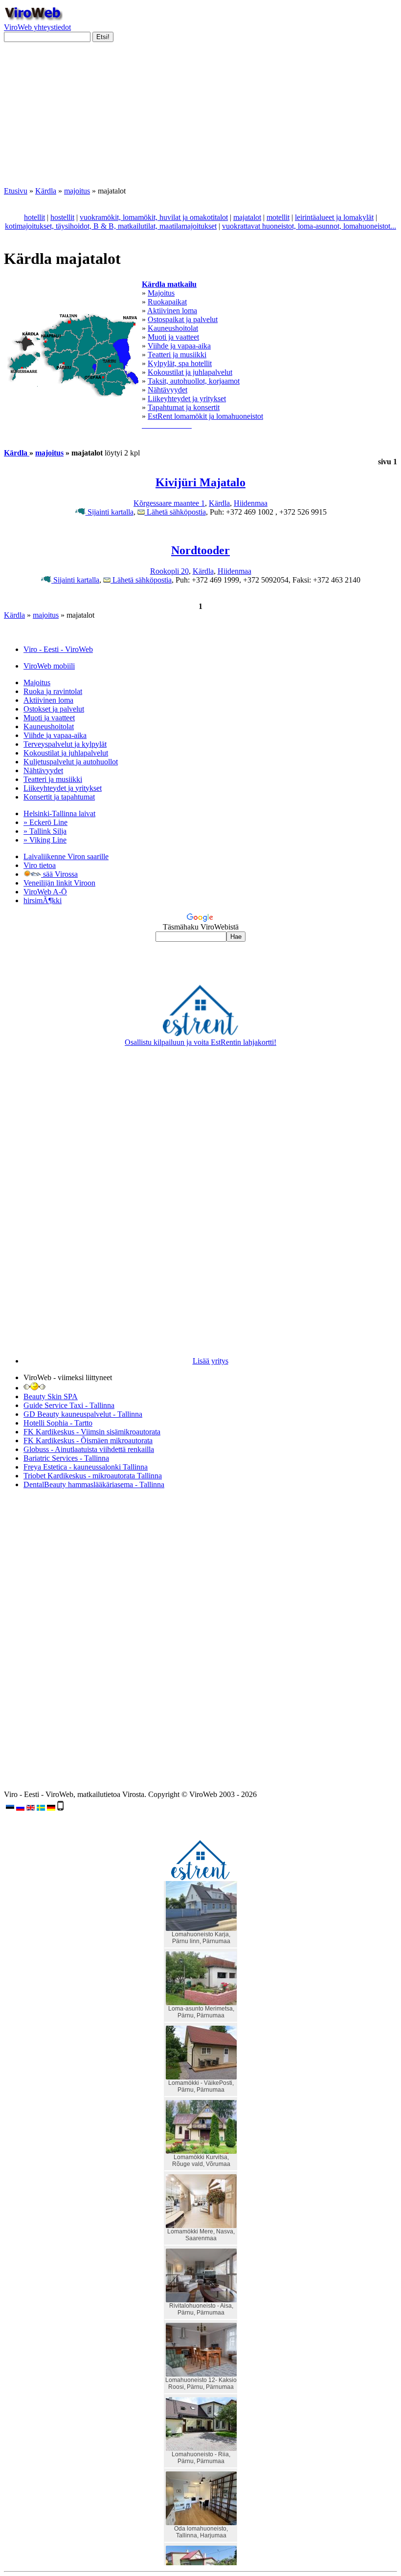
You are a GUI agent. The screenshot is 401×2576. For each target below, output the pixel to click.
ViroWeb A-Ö (45, 892)
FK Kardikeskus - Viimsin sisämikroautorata (92, 1432)
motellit (278, 217)
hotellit (34, 217)
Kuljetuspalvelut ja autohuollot (71, 762)
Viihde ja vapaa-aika (179, 346)
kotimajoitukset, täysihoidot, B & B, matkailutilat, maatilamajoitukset (111, 226)
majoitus (77, 191)
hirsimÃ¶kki (43, 900)
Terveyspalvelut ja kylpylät (65, 744)
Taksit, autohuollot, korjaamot (194, 381)
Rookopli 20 (169, 571)
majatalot (247, 217)
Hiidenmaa (251, 503)
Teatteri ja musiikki (177, 355)
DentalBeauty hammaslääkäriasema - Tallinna (94, 1484)
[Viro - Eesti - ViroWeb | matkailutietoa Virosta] (33, 18)
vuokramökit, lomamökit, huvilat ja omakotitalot (154, 217)
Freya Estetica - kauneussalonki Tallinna (86, 1467)
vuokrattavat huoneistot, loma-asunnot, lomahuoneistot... (309, 226)
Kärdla (46, 191)
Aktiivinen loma (172, 311)
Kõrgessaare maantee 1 (169, 503)
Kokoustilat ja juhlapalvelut (190, 372)
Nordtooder (200, 550)
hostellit (62, 217)
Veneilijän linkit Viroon (59, 883)
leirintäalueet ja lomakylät (334, 217)
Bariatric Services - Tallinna (66, 1458)
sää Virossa (59, 874)
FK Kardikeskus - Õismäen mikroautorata (88, 1440)
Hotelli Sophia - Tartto (58, 1423)
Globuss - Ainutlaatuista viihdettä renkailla (89, 1449)
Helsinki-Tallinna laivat (59, 813)
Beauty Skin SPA (51, 1396)
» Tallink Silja (45, 831)
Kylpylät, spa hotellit (180, 363)
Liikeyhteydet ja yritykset (187, 399)
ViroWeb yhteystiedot (37, 27)
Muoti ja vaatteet (173, 337)
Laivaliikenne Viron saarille (66, 856)
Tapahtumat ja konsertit (184, 407)
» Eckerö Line (45, 822)
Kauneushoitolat (173, 328)
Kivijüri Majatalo (200, 482)
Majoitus (161, 293)
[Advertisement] (200, 118)
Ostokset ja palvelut (54, 709)
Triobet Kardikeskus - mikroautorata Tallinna (93, 1476)
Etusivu (16, 191)
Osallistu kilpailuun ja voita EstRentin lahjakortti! (200, 1042)
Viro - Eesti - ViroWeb (58, 649)
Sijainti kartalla (110, 512)
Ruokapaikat (167, 302)
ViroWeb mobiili (49, 666)
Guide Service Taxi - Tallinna (69, 1405)
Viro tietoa (40, 865)
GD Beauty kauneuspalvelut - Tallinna (83, 1414)
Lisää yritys (211, 1361)
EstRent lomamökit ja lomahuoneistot (205, 416)
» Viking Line (45, 840)
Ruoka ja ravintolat (53, 691)
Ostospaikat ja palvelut (183, 319)
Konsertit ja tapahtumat (59, 797)
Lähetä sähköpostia (175, 512)
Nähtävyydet (167, 390)
